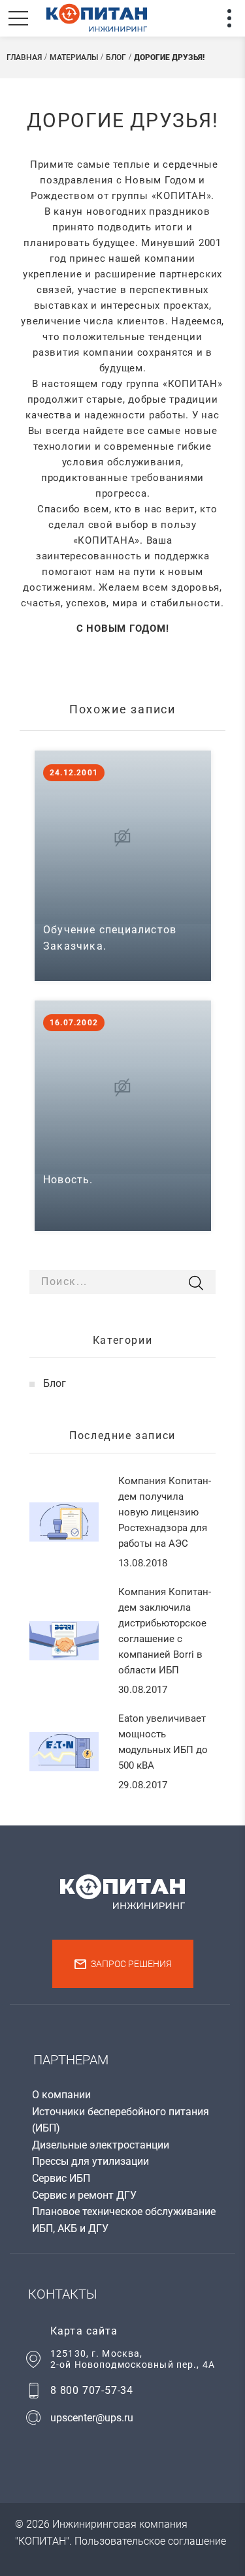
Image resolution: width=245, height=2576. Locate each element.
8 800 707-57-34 (92, 2390)
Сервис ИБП (61, 2178)
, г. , (133, 2359)
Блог (55, 1383)
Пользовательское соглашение (150, 2541)
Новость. (68, 1180)
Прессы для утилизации (90, 2161)
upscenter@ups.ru (92, 2418)
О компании (61, 2095)
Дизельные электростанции (101, 2145)
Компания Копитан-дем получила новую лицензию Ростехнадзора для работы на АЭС (165, 1512)
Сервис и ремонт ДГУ (84, 2195)
